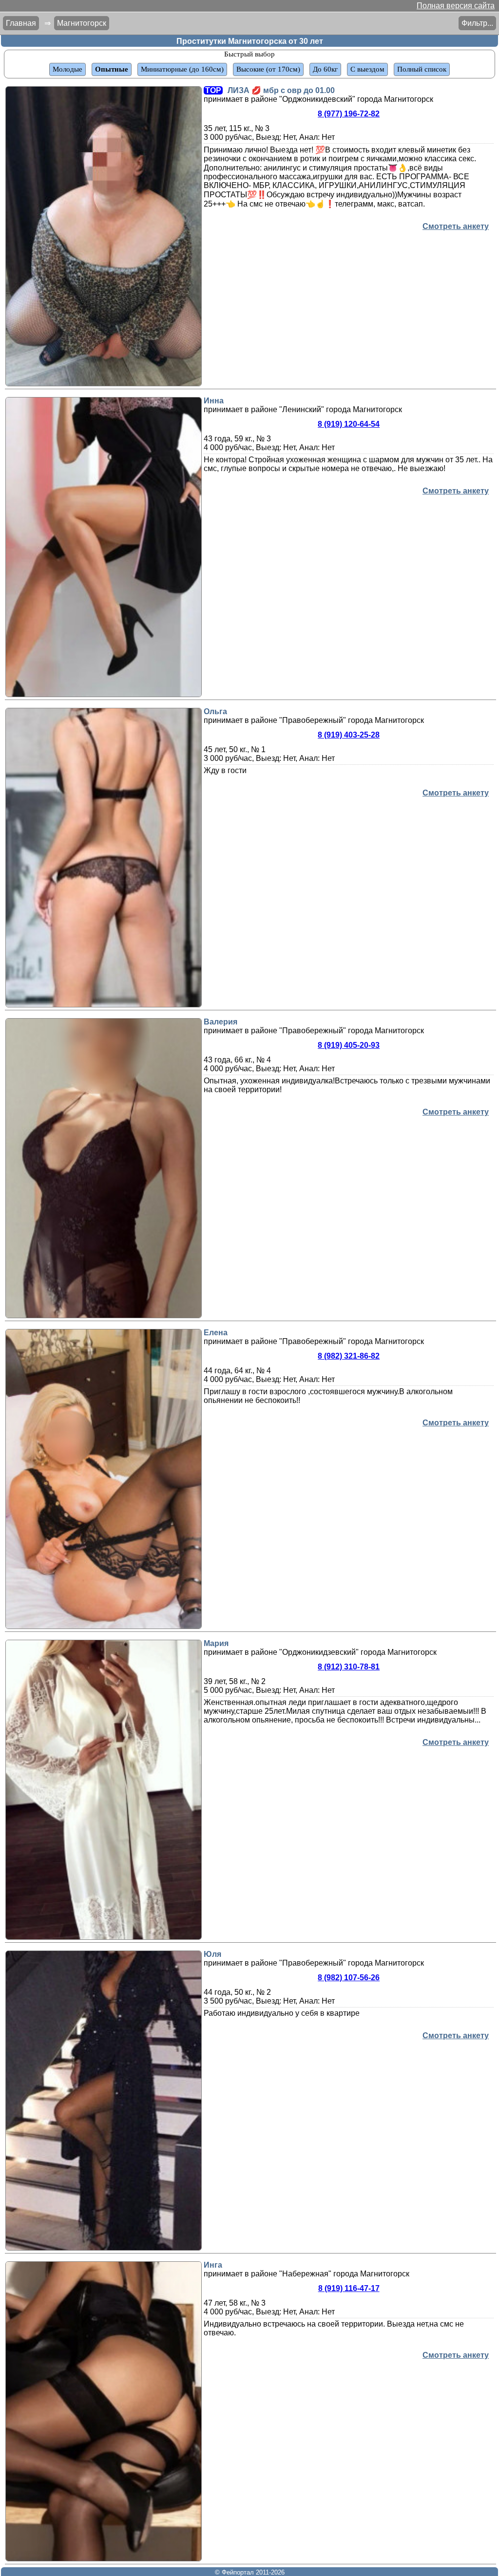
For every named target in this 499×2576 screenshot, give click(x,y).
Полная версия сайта (456, 6)
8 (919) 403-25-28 (349, 735)
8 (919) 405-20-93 (349, 1045)
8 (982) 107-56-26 (349, 1978)
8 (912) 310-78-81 (349, 1667)
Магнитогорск (82, 23)
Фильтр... (477, 23)
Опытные (112, 69)
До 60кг (325, 69)
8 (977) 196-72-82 (349, 114)
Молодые (67, 69)
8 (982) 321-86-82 (349, 1356)
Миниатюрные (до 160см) (182, 69)
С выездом (367, 69)
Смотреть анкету (456, 226)
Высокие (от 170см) (268, 69)
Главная (21, 23)
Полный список (422, 69)
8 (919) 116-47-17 (349, 2288)
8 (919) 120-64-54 (349, 424)
